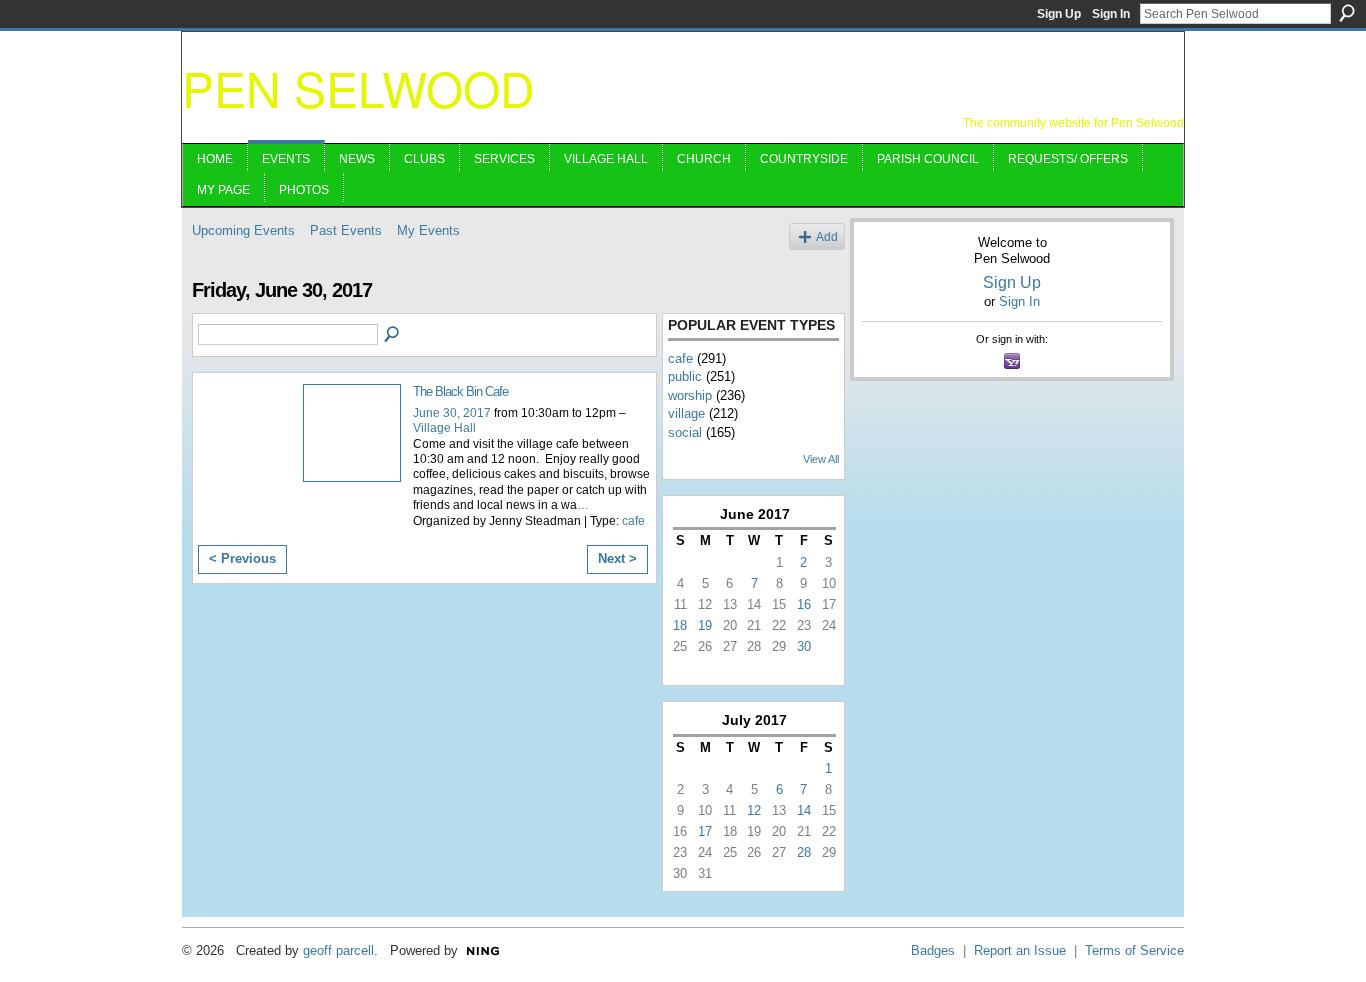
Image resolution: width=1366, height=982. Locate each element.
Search (1347, 13)
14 (804, 810)
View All (821, 459)
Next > (617, 558)
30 (804, 646)
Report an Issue (1020, 950)
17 (705, 831)
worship (690, 395)
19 (705, 625)
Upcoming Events (243, 230)
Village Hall (444, 428)
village (686, 413)
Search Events (393, 335)
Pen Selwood (358, 87)
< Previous (242, 558)
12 (754, 810)
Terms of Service (1134, 950)
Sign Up (1059, 14)
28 (804, 852)
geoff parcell (338, 950)
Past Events (346, 230)
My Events (428, 230)
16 (804, 604)
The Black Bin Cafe (460, 391)
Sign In (1111, 14)
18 (680, 625)
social (685, 432)
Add (827, 236)
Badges (933, 950)
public (685, 376)
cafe (633, 521)
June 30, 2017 (452, 413)
